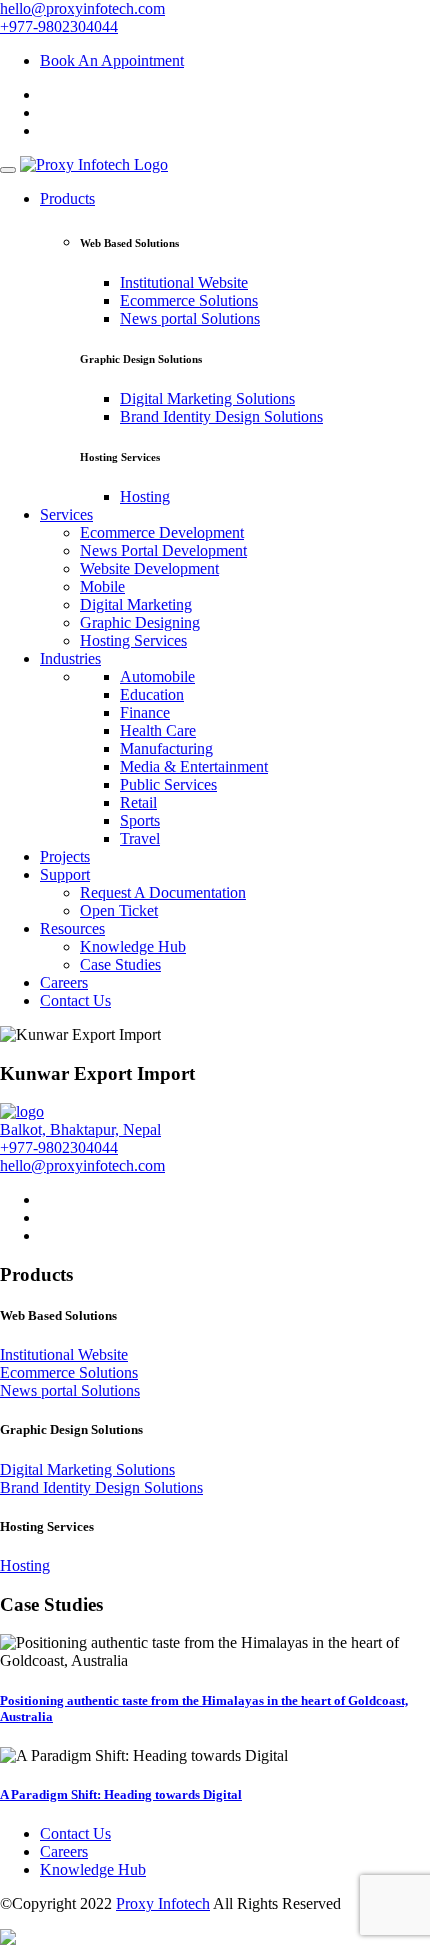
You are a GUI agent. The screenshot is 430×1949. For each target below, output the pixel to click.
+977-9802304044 (59, 26)
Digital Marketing (136, 604)
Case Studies (120, 964)
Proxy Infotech (163, 1903)
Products (67, 198)
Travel (140, 838)
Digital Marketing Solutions (207, 398)
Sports (140, 820)
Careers (64, 982)
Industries (70, 658)
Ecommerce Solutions (189, 300)
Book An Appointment (112, 60)
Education (152, 694)
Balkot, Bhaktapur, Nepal (80, 1129)
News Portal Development (163, 550)
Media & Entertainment (194, 766)
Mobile (102, 586)
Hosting (145, 496)
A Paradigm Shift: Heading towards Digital (121, 1794)
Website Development (149, 568)
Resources (72, 928)
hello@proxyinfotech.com (82, 8)
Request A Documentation (163, 892)
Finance (145, 712)
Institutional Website (184, 282)
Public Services (168, 784)
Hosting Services (133, 640)
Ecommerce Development (162, 532)
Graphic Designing (140, 622)
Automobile (157, 676)
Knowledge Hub (133, 946)
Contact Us (75, 1000)
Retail (138, 802)
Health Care (158, 730)
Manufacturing (166, 748)
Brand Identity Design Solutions (221, 416)
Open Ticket (119, 910)
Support (65, 874)
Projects (65, 856)
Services (66, 514)
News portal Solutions (190, 318)
